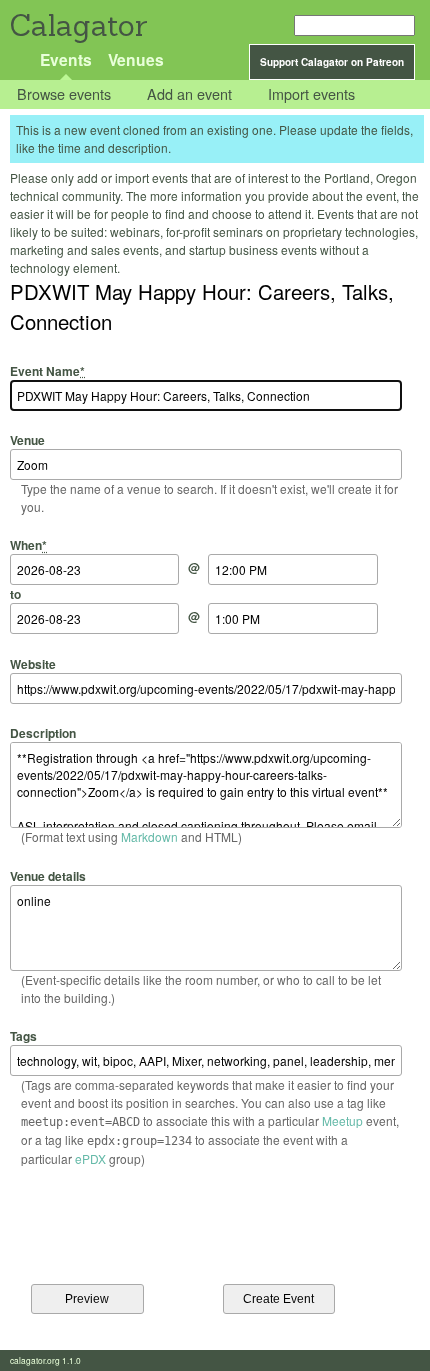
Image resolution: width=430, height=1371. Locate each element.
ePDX (90, 1158)
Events (66, 59)
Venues (136, 59)
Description (43, 733)
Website (33, 663)
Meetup (342, 1120)
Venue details (48, 875)
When (28, 545)
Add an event (189, 94)
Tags (23, 1036)
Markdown (149, 836)
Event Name (47, 370)
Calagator (77, 25)
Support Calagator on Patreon (332, 62)
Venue (27, 440)
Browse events (64, 94)
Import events (311, 94)
